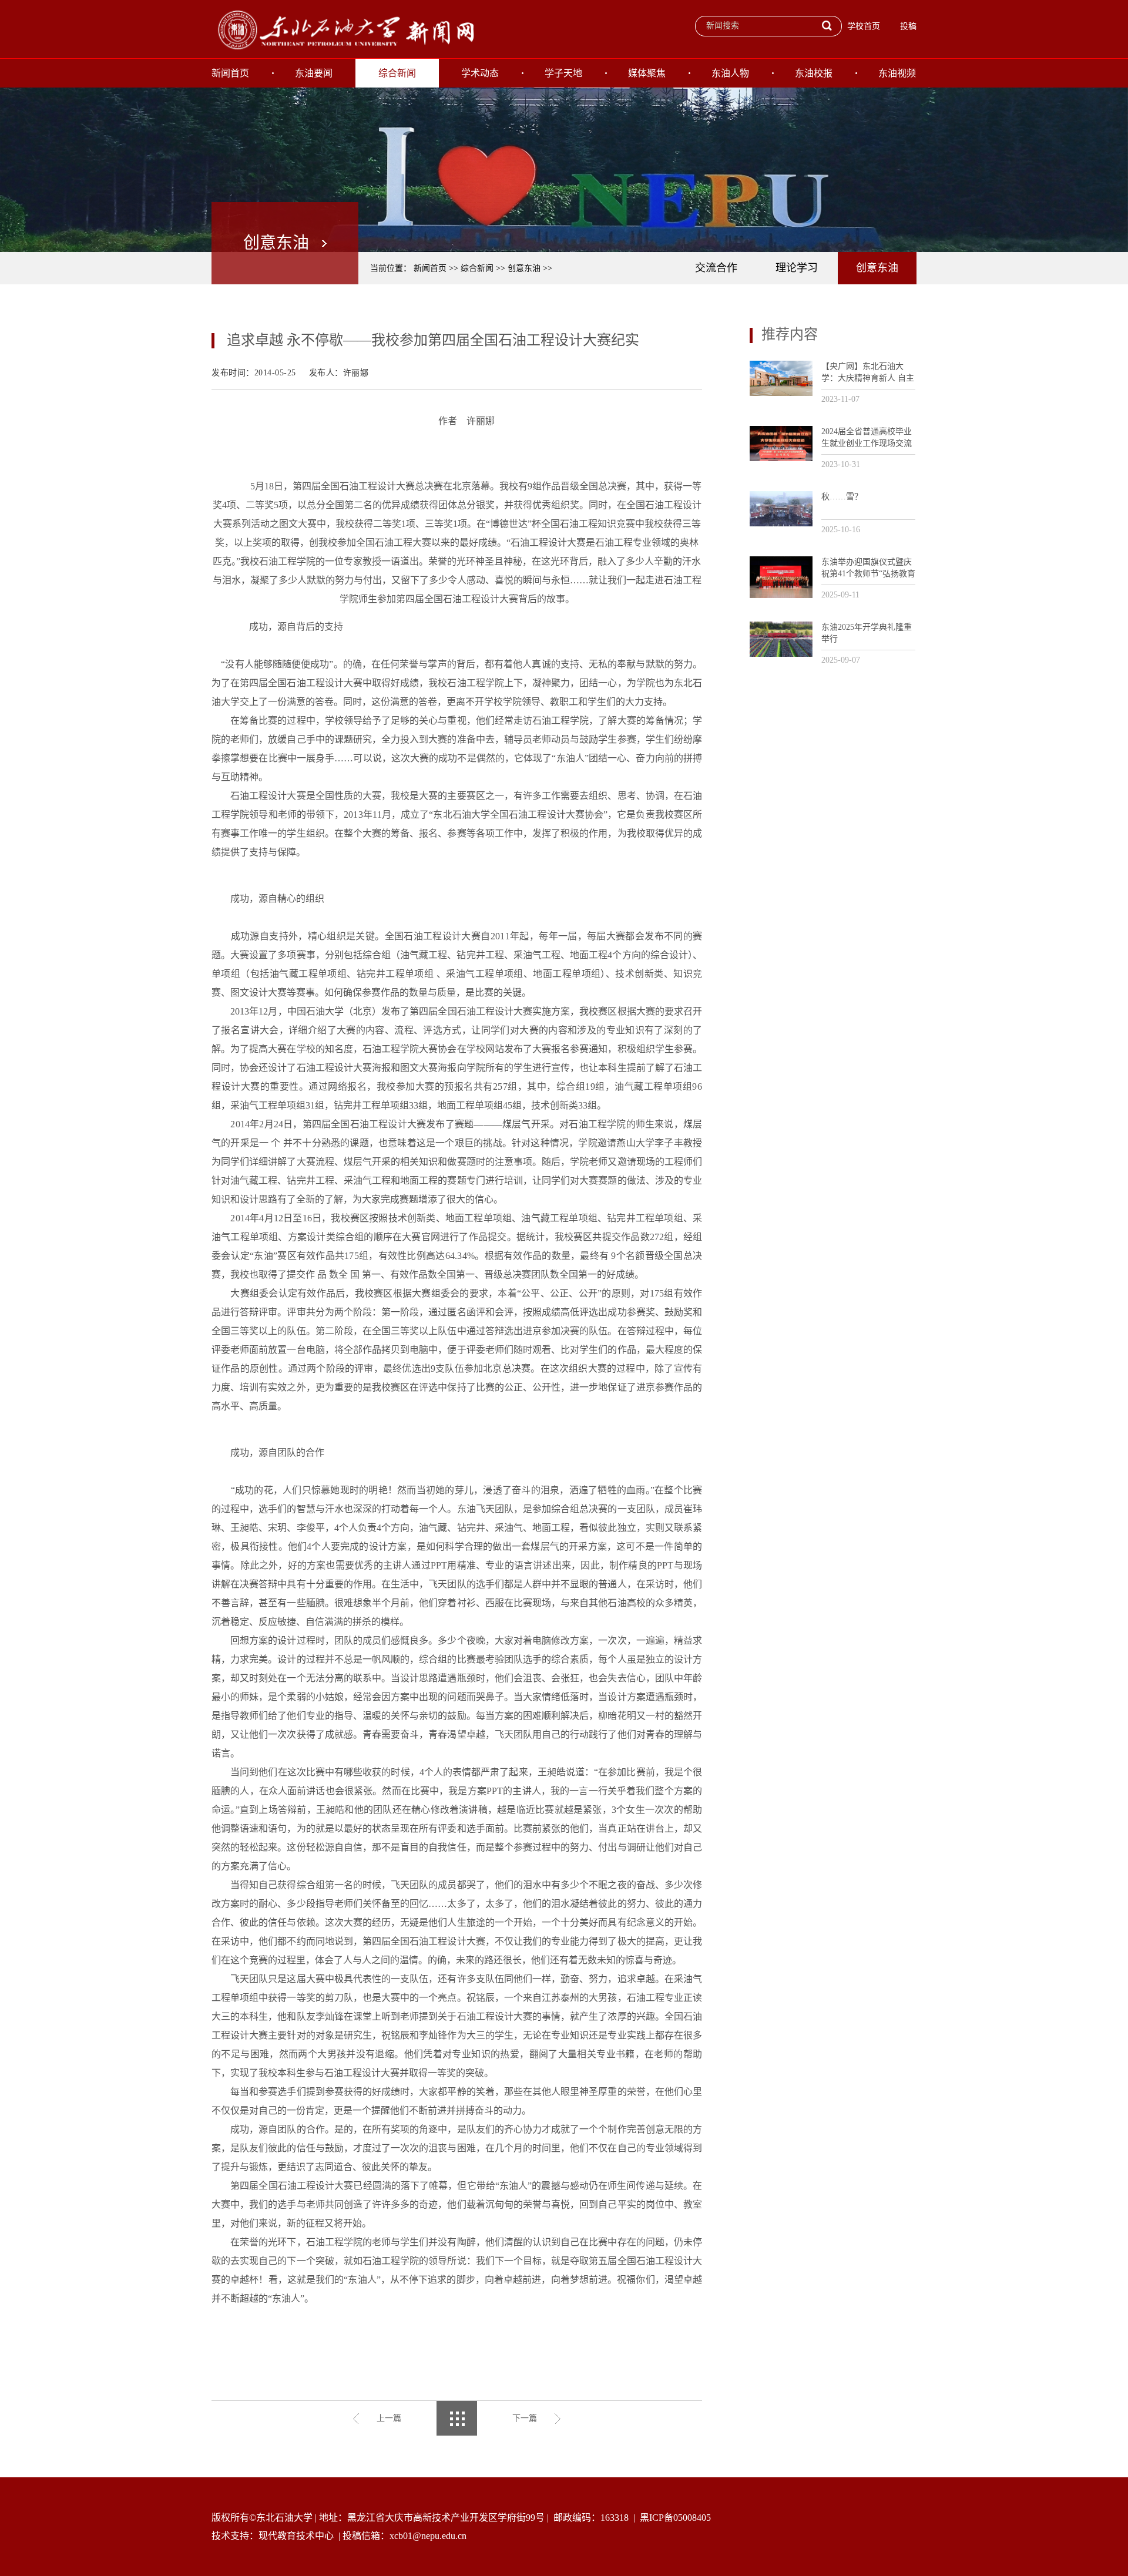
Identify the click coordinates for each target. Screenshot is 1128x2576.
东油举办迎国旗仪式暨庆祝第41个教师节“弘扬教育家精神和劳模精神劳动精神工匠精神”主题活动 (868, 568)
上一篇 (389, 2418)
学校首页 (864, 26)
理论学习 (797, 268)
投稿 (908, 26)
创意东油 (524, 268)
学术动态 (480, 73)
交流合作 (716, 268)
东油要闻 (314, 73)
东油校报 (814, 73)
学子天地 (563, 73)
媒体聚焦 (647, 73)
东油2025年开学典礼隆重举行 (867, 633)
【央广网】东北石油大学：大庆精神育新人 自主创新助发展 (868, 373)
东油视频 (897, 73)
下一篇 (525, 2418)
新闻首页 (230, 73)
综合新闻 (397, 73)
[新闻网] (344, 29)
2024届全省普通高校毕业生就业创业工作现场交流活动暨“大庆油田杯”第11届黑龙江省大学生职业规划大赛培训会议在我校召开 (867, 438)
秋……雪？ (842, 497)
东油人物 (730, 73)
